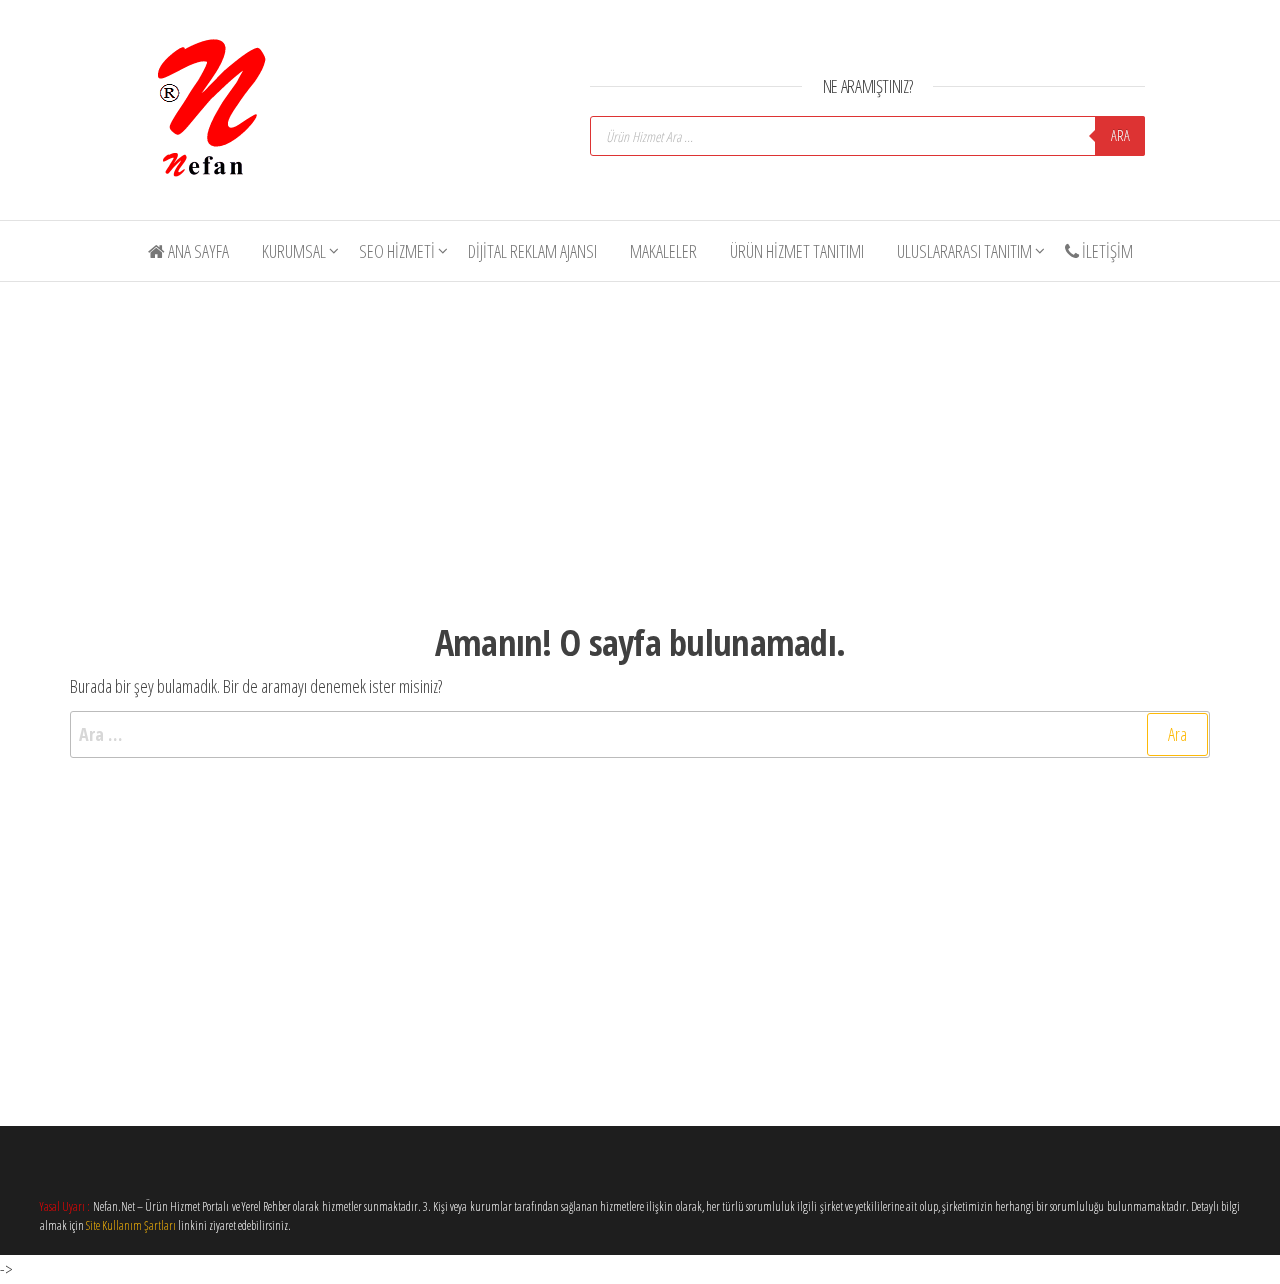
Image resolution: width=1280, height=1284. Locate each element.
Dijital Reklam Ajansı (532, 251)
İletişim (1106, 251)
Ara (1120, 135)
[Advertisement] (653, 435)
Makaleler (663, 251)
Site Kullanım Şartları (131, 1225)
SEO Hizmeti (397, 251)
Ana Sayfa (197, 251)
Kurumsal (294, 251)
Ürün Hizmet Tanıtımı (797, 251)
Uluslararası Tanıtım (964, 251)
